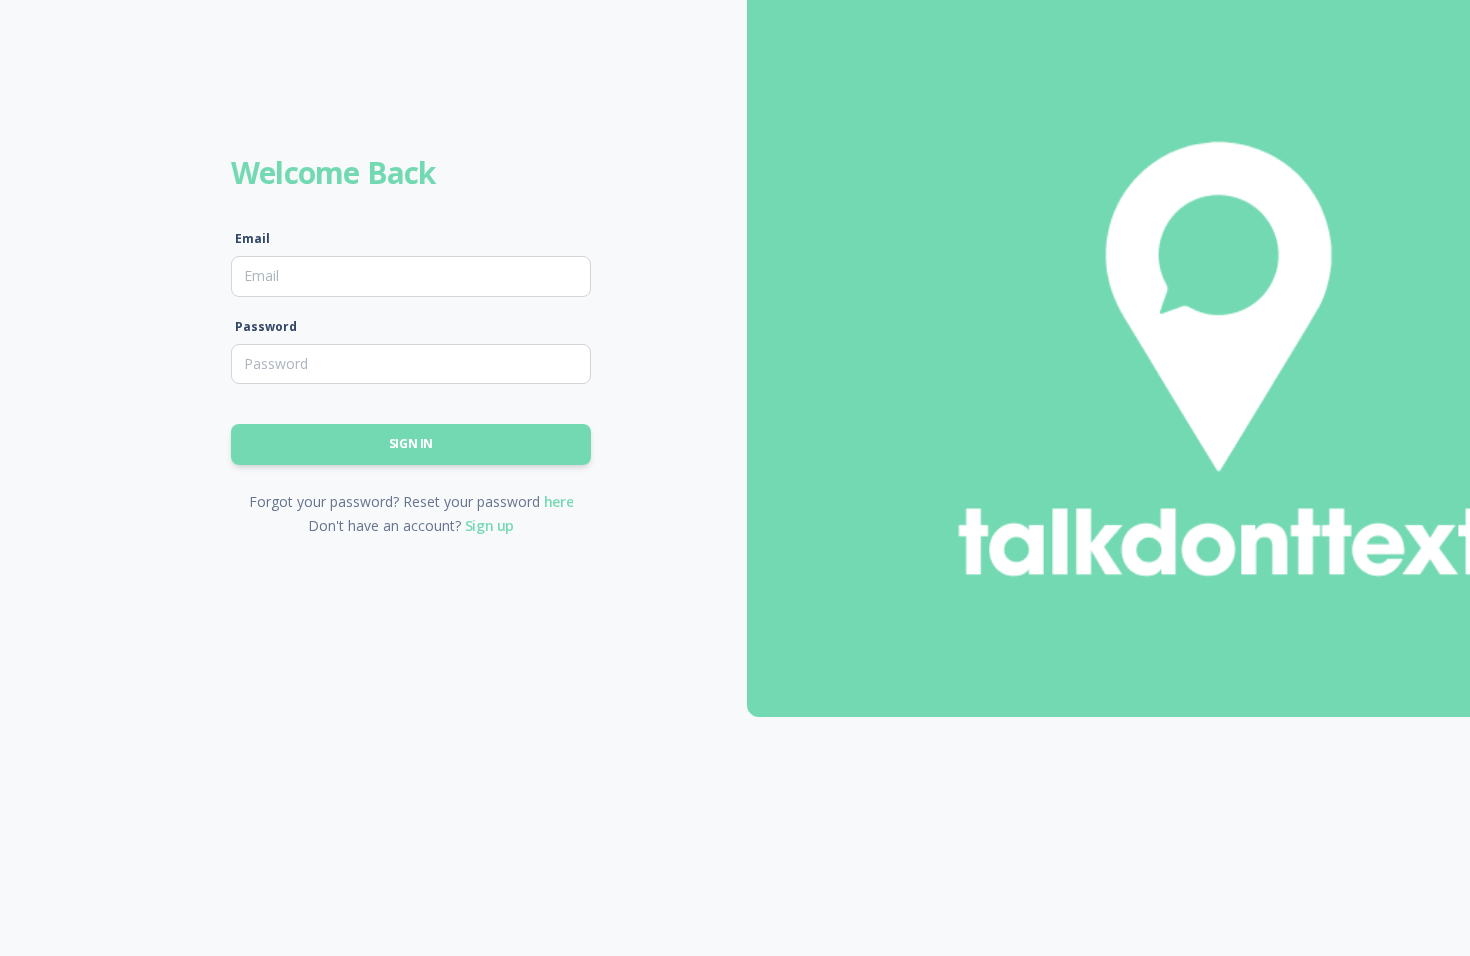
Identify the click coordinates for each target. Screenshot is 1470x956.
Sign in (411, 443)
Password (266, 326)
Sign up (489, 525)
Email (252, 238)
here (558, 501)
